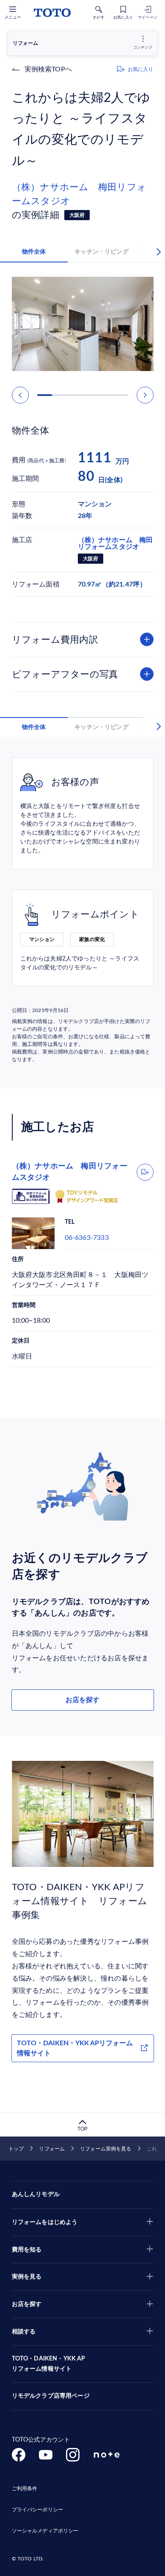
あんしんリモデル (36, 2194)
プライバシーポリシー (37, 2510)
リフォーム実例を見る (106, 2149)
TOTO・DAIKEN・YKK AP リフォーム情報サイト (49, 2364)
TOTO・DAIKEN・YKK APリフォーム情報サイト (75, 2048)
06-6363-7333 (87, 1238)
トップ (16, 2149)
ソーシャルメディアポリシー (45, 2531)
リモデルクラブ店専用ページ (51, 2396)
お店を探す (82, 1700)
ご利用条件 (25, 2489)
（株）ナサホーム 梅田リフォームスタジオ (79, 194)
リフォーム (52, 2149)
